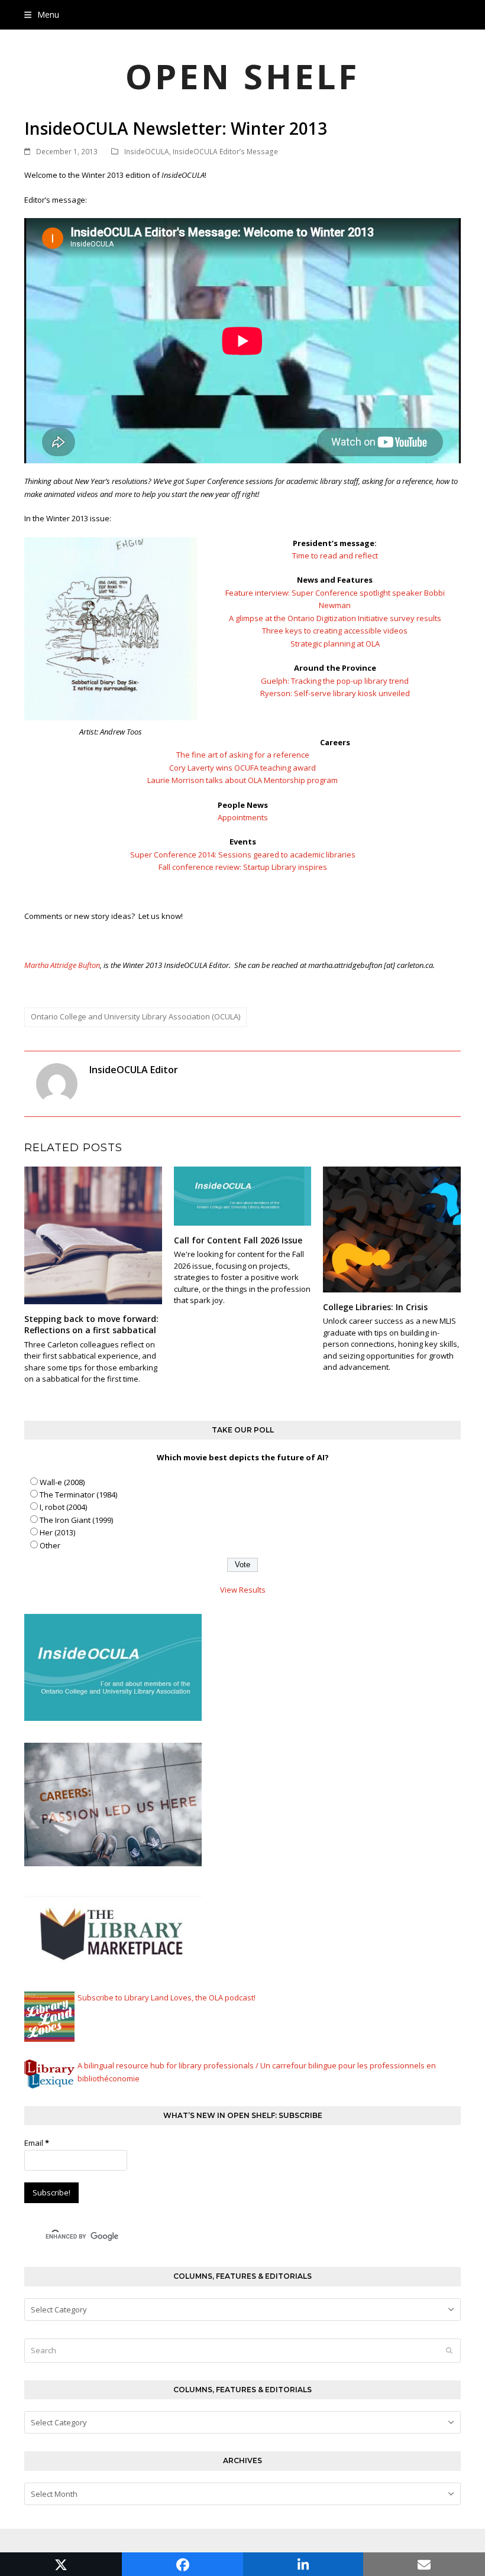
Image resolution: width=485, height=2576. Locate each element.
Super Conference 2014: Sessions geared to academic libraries (243, 855)
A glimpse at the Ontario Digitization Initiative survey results (335, 618)
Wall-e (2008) (62, 1482)
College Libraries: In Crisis (375, 1307)
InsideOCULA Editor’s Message (225, 152)
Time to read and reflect (335, 556)
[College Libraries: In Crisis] (392, 1229)
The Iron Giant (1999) (76, 1520)
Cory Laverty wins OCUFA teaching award (242, 768)
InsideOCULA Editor (134, 1070)
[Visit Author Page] (57, 1083)
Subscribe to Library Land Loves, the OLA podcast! (166, 1997)
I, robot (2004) (63, 1507)
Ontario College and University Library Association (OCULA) (135, 1016)
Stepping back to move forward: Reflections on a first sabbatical (91, 1324)
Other (50, 1545)
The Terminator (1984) (78, 1495)
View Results (243, 1590)
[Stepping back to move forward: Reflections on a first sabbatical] (93, 1235)
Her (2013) (57, 1532)
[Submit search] (449, 2350)
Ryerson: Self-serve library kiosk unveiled (335, 693)
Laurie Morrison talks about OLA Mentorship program (242, 780)
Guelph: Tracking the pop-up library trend (335, 681)
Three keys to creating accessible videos (335, 631)
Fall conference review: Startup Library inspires (243, 867)
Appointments (243, 817)
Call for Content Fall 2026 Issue (238, 1240)
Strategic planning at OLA (335, 644)
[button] (42, 14)
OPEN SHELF (242, 76)
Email (37, 2143)
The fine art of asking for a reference (243, 755)
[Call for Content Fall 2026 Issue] (243, 1196)
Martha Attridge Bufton (62, 965)
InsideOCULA (147, 152)
